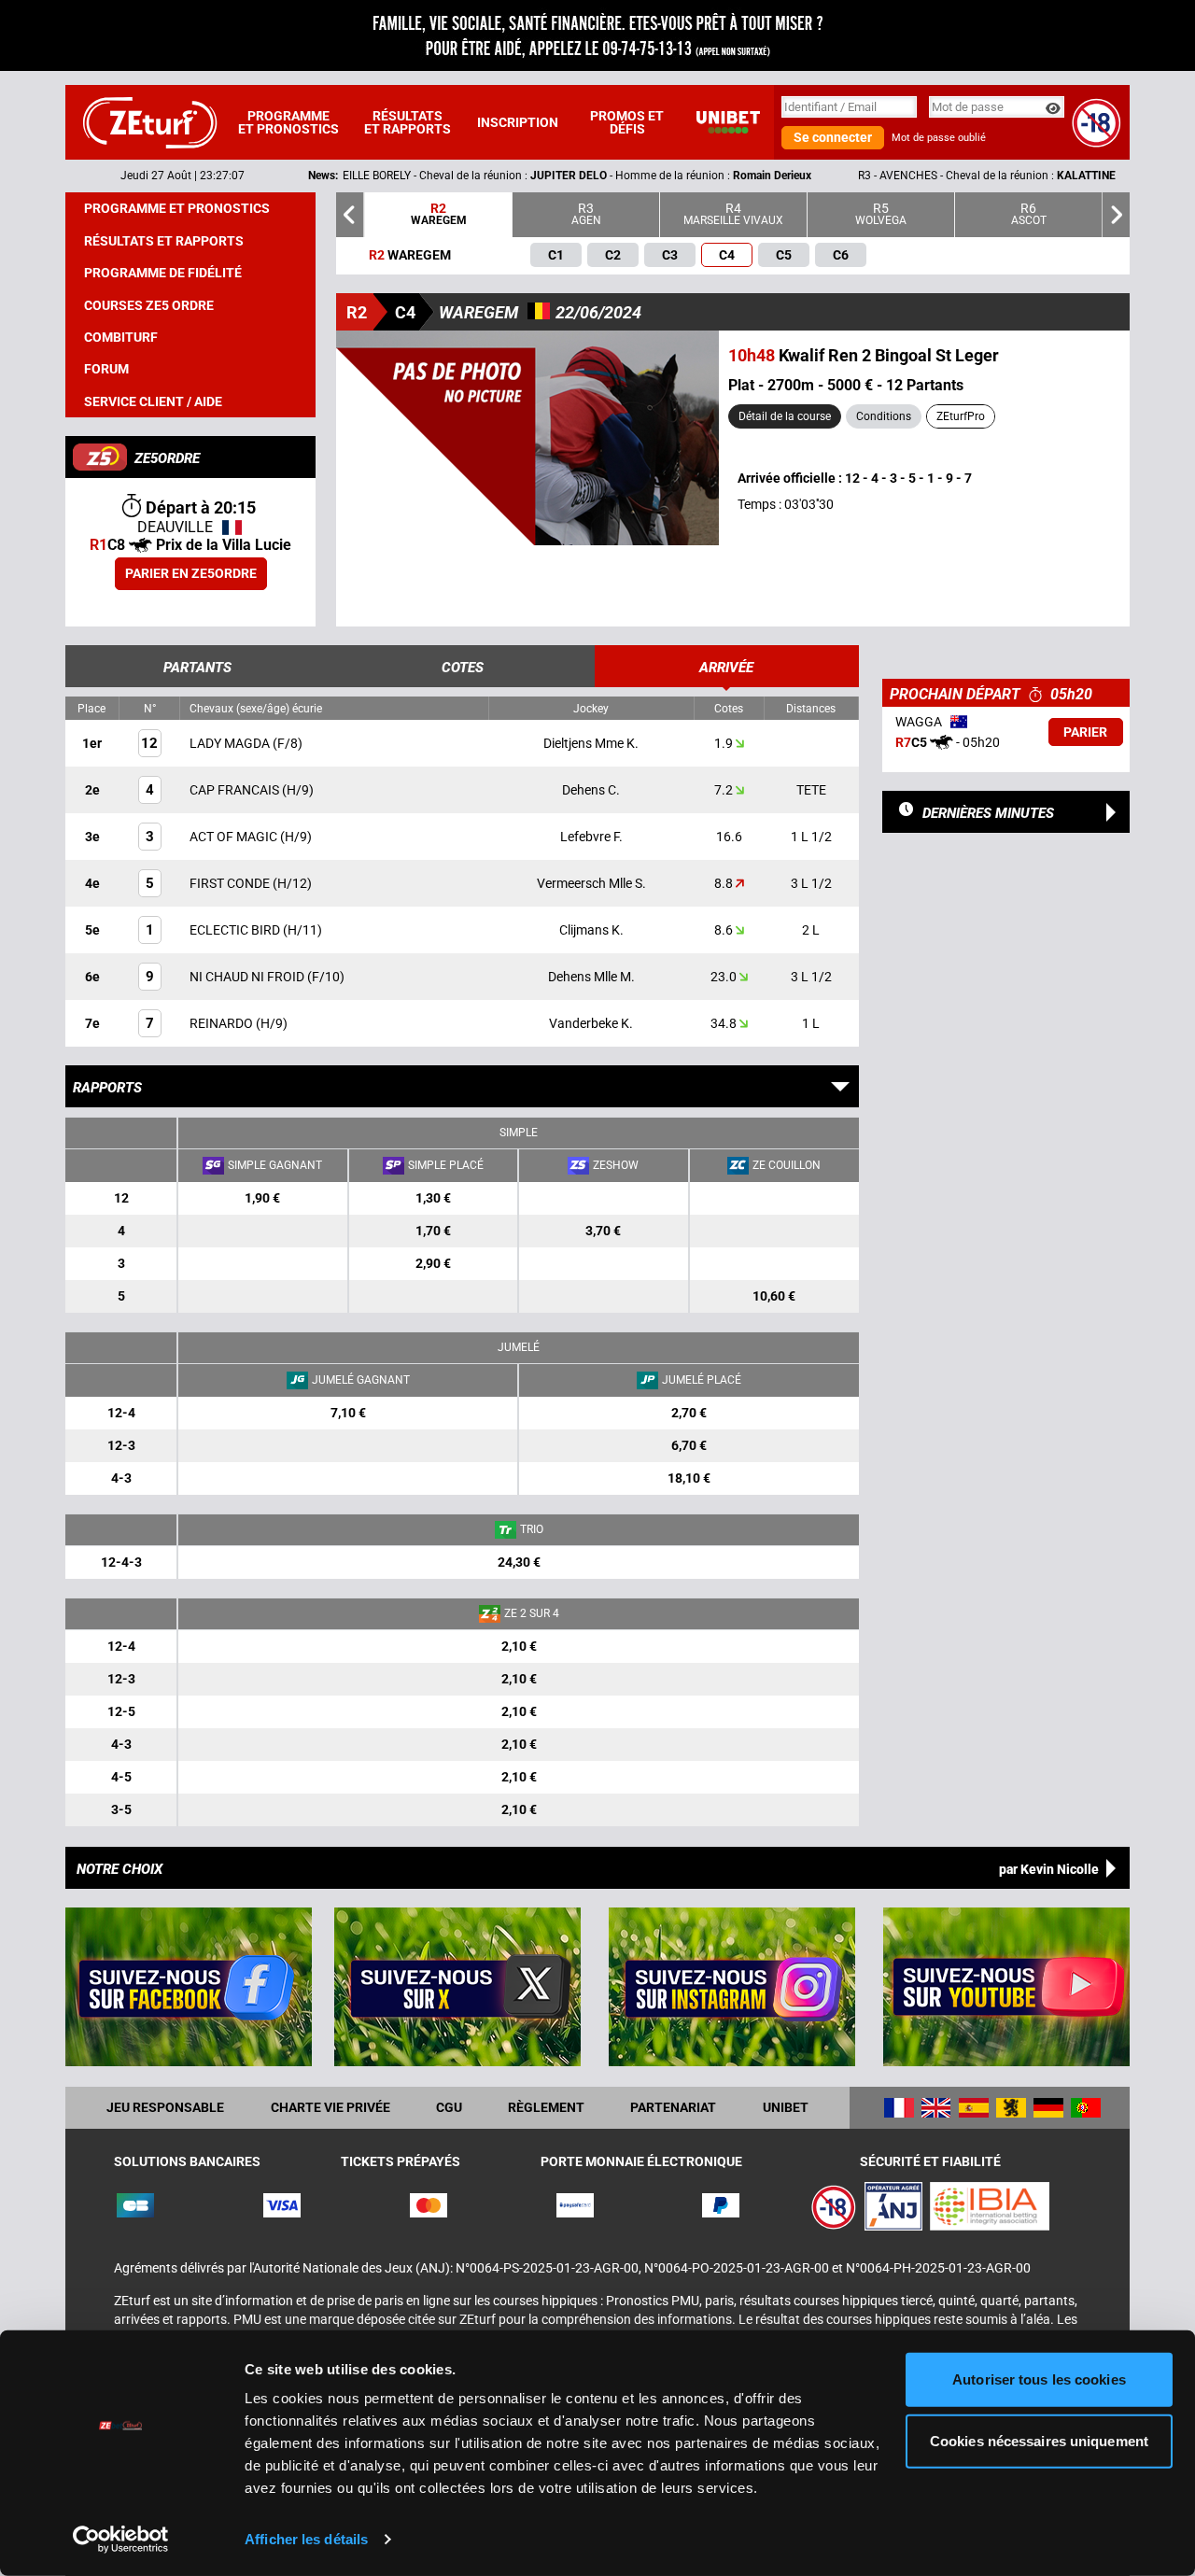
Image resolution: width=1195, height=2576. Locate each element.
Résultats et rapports (408, 122)
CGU (449, 2107)
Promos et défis (627, 122)
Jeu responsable (165, 2107)
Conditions (884, 416)
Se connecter (833, 137)
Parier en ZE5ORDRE (191, 573)
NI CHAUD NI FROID (248, 977)
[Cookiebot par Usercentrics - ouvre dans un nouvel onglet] (121, 2540)
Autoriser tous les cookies (1039, 2379)
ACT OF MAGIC (235, 837)
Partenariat (673, 2107)
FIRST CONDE (231, 883)
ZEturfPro (961, 416)
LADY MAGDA (231, 743)
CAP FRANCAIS (236, 790)
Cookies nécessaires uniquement (1039, 2440)
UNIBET (786, 2107)
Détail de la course (785, 416)
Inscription (518, 122)
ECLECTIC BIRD (236, 930)
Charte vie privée (330, 2107)
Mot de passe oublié (939, 138)
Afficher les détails (306, 2539)
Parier (1085, 732)
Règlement (546, 2107)
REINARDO (223, 1023)
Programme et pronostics (288, 122)
